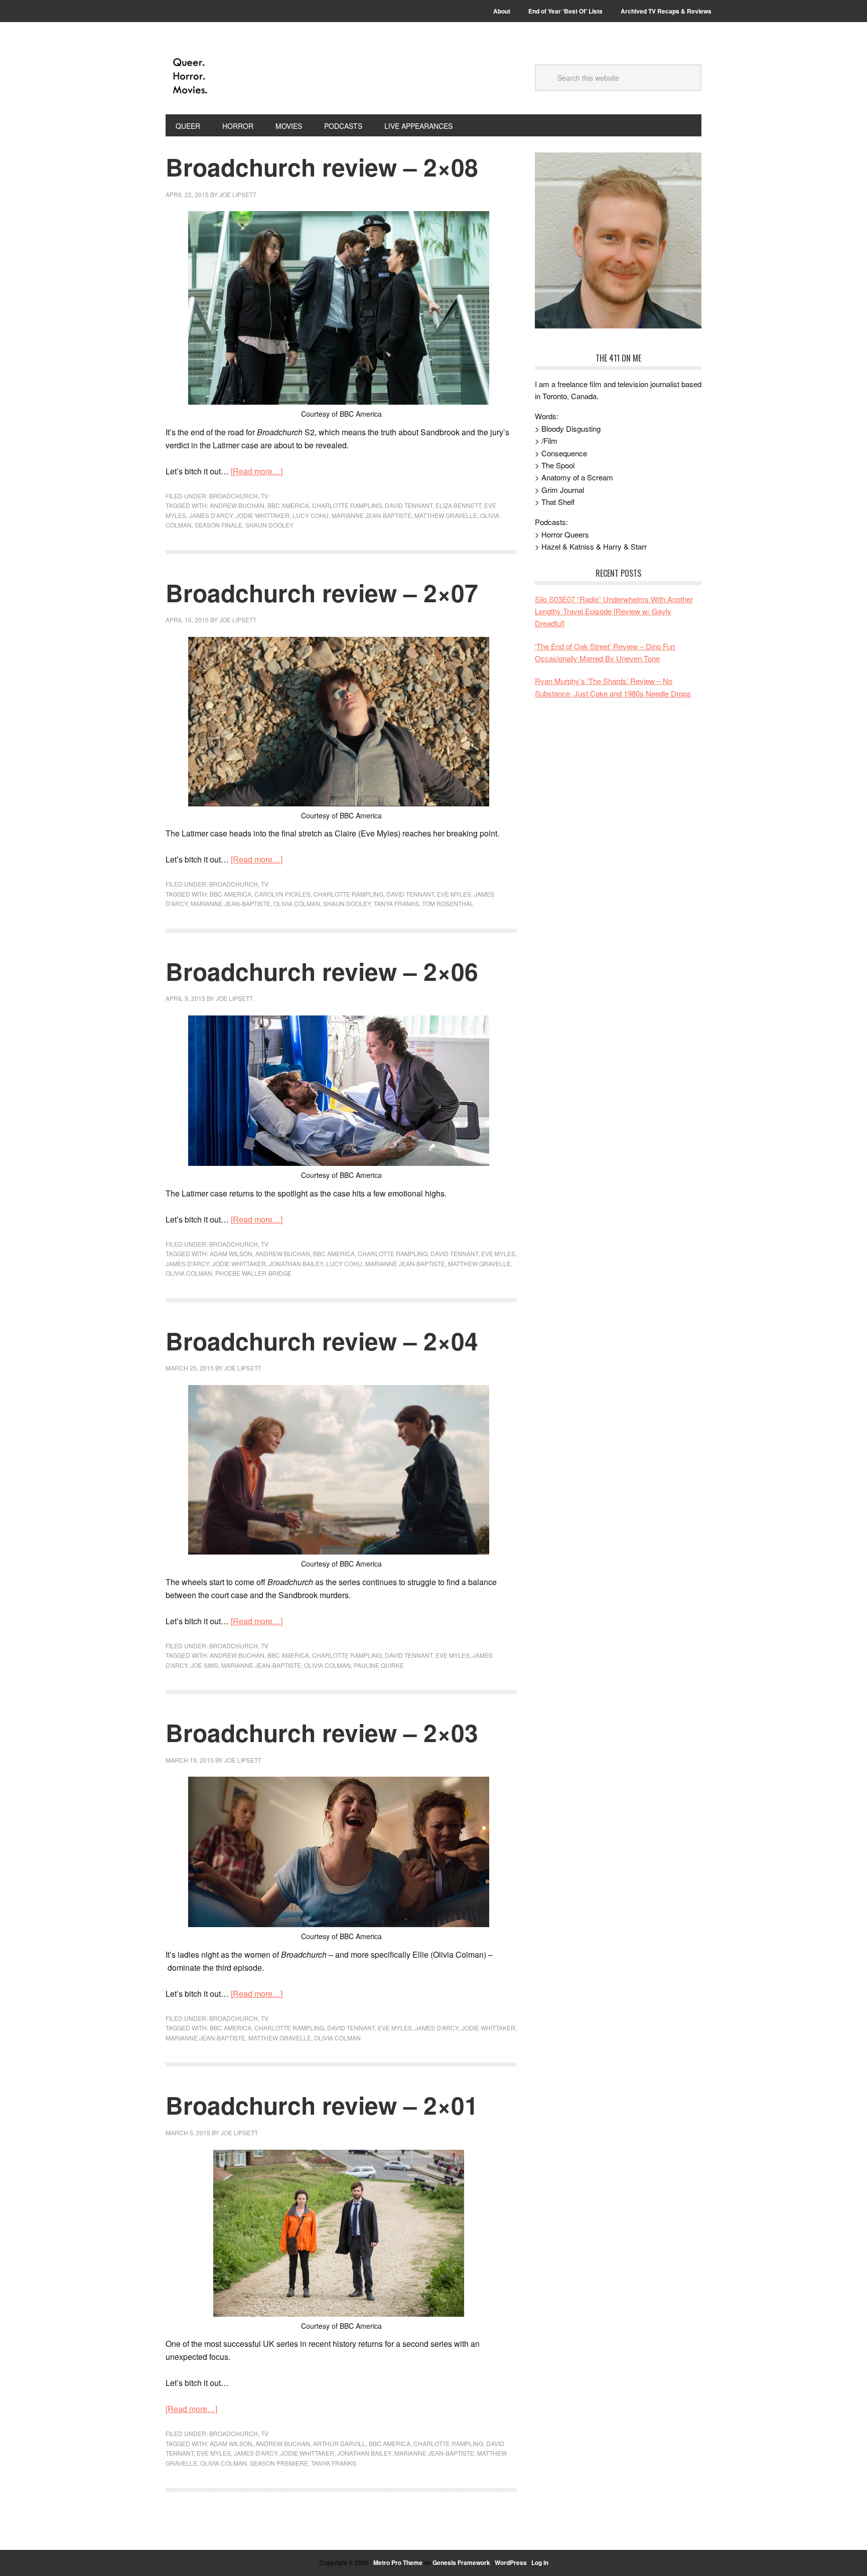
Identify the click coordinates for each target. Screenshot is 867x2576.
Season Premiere (279, 2463)
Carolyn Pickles (282, 894)
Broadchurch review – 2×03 (322, 1732)
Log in (540, 2562)
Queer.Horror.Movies (233, 76)
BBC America (288, 505)
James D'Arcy (211, 515)
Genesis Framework (461, 2562)
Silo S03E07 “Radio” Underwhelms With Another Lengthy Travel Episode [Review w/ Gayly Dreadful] (614, 611)
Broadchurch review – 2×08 (322, 167)
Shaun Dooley (269, 525)
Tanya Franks (396, 903)
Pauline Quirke (379, 1665)
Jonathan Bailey (296, 1263)
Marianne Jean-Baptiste (372, 515)
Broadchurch (234, 496)
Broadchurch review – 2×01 (322, 2105)
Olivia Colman (297, 903)
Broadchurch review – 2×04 (322, 1341)
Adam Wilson (231, 1253)
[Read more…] (257, 471)
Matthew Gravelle (446, 515)
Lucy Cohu (311, 515)
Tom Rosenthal (448, 903)
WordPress (511, 2562)
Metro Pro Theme (398, 2562)
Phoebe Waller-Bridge (253, 1273)
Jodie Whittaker (263, 515)
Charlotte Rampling (347, 505)
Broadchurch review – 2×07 (322, 592)
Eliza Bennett (458, 505)
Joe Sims (204, 1665)
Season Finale (219, 525)
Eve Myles (454, 894)
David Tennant (409, 505)
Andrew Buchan (237, 505)
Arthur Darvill (339, 2443)
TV (265, 496)
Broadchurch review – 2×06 (322, 971)
